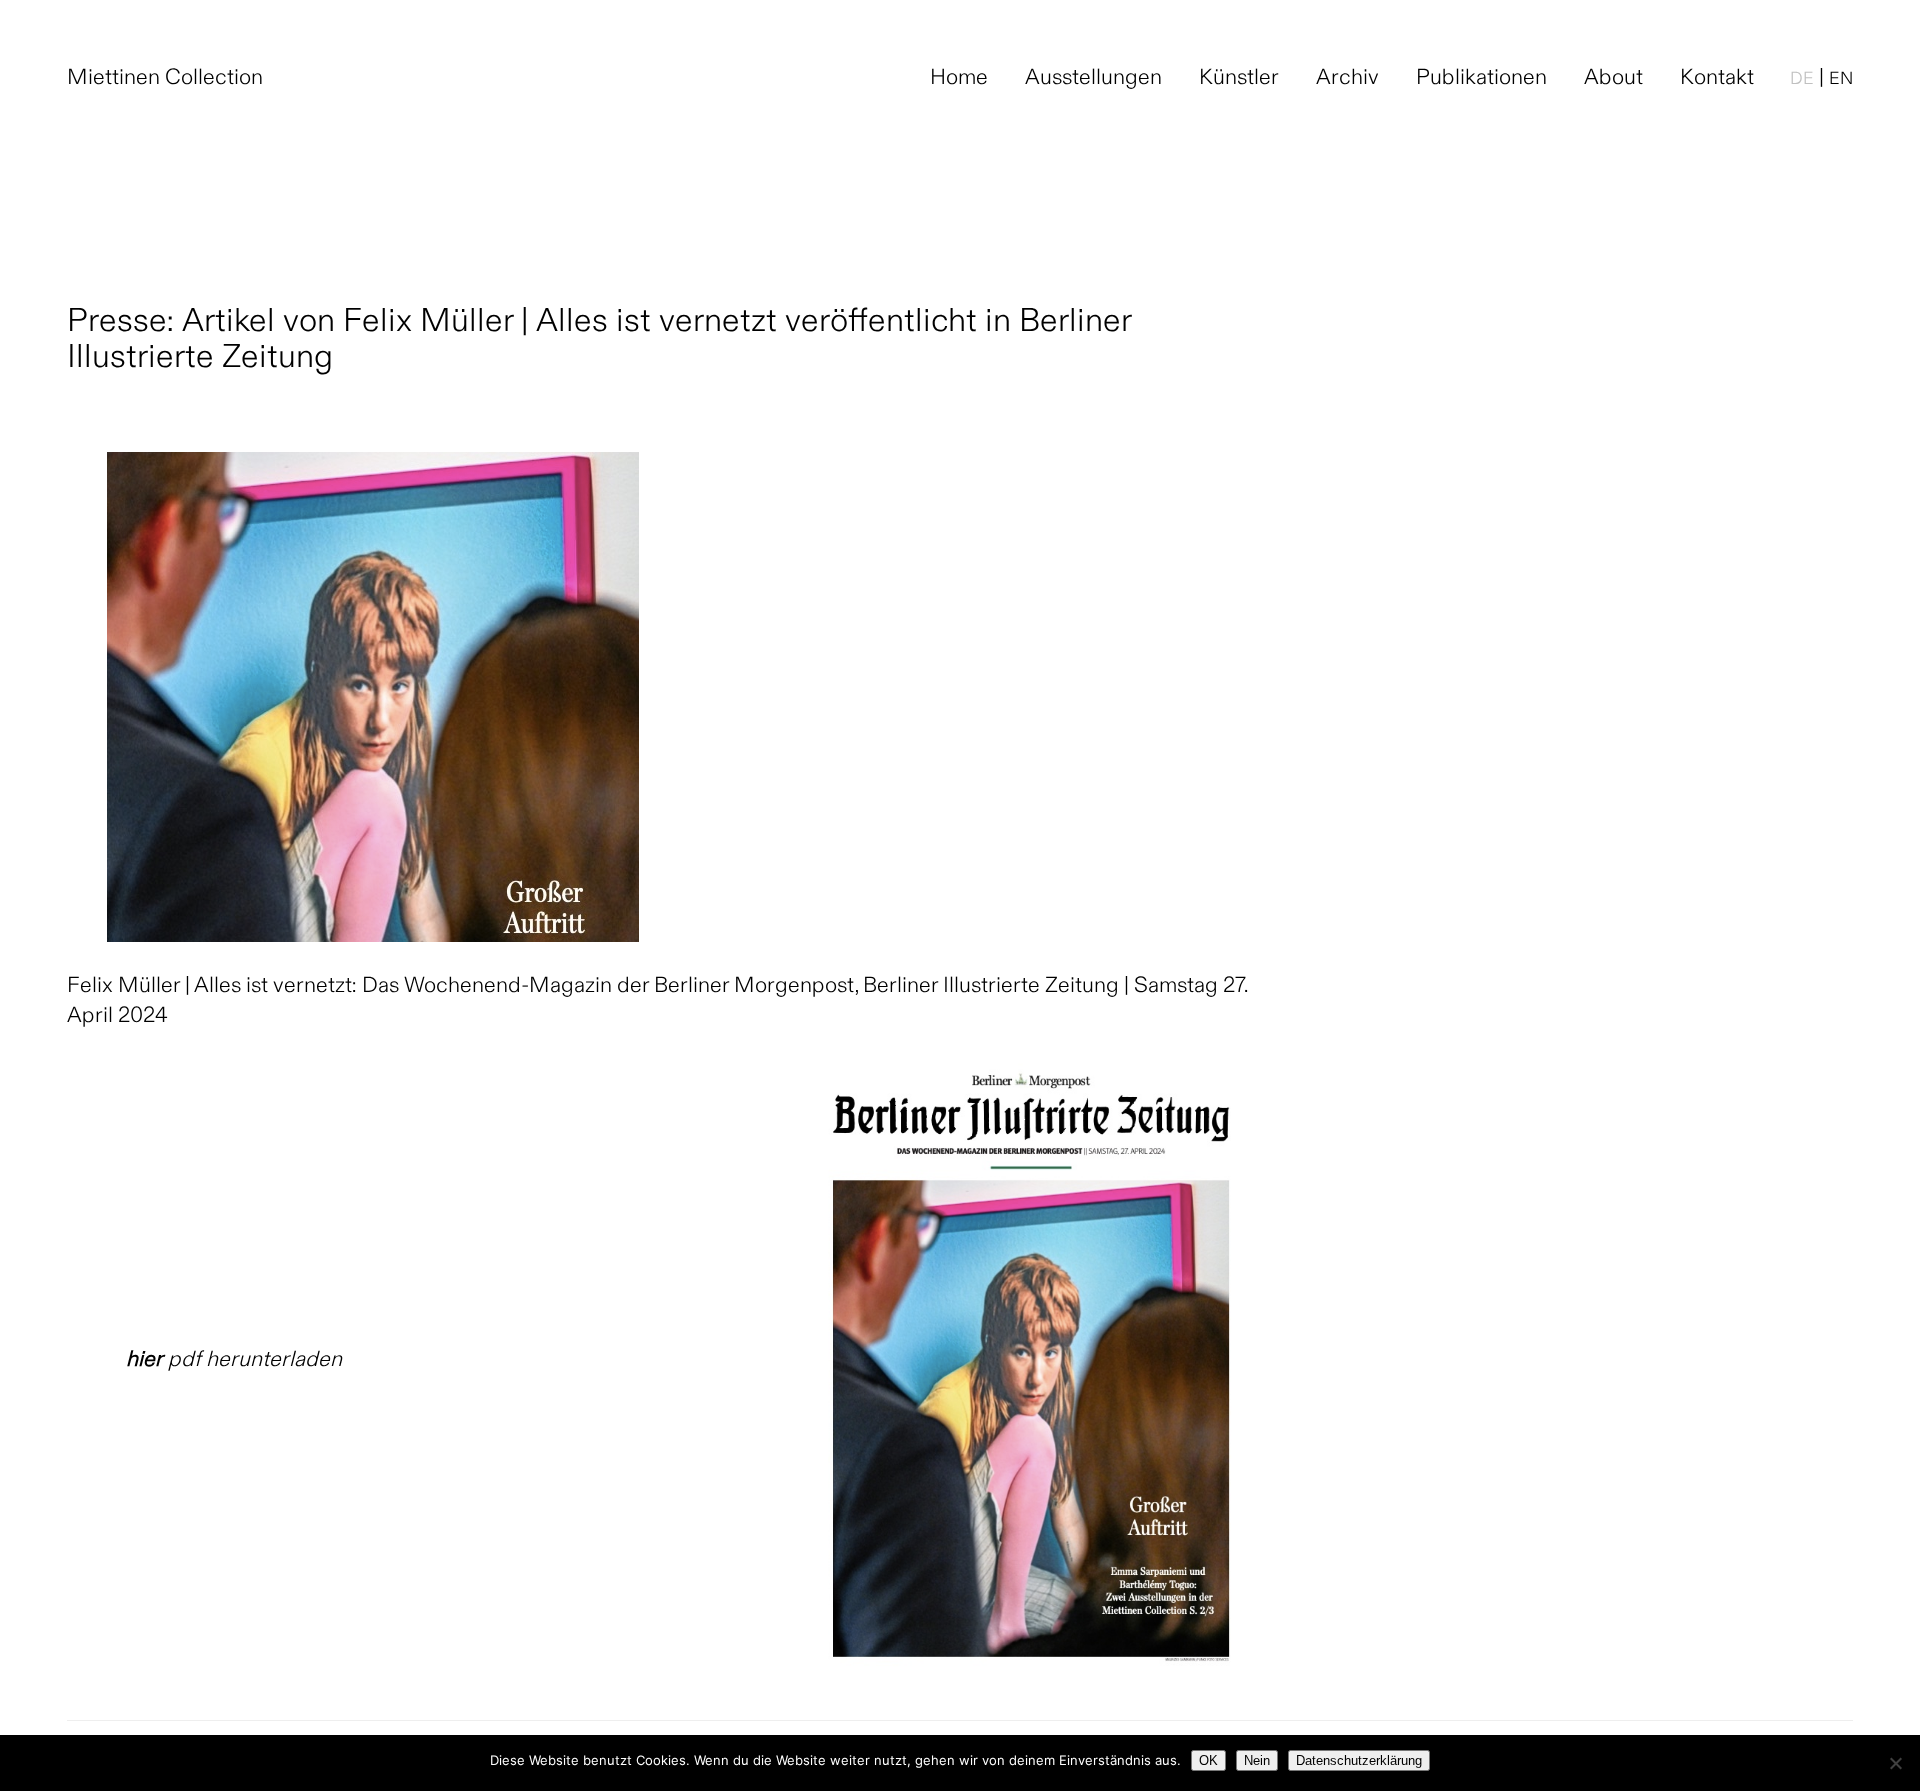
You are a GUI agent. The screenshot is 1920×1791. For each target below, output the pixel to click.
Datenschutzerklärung (1359, 1760)
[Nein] (1895, 1763)
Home (959, 79)
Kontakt (1717, 79)
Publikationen (1481, 79)
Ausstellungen (1093, 79)
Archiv (1347, 79)
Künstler (1239, 79)
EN (1841, 80)
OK (1208, 1760)
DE (1802, 80)
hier (144, 1361)
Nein (1257, 1760)
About (1613, 79)
